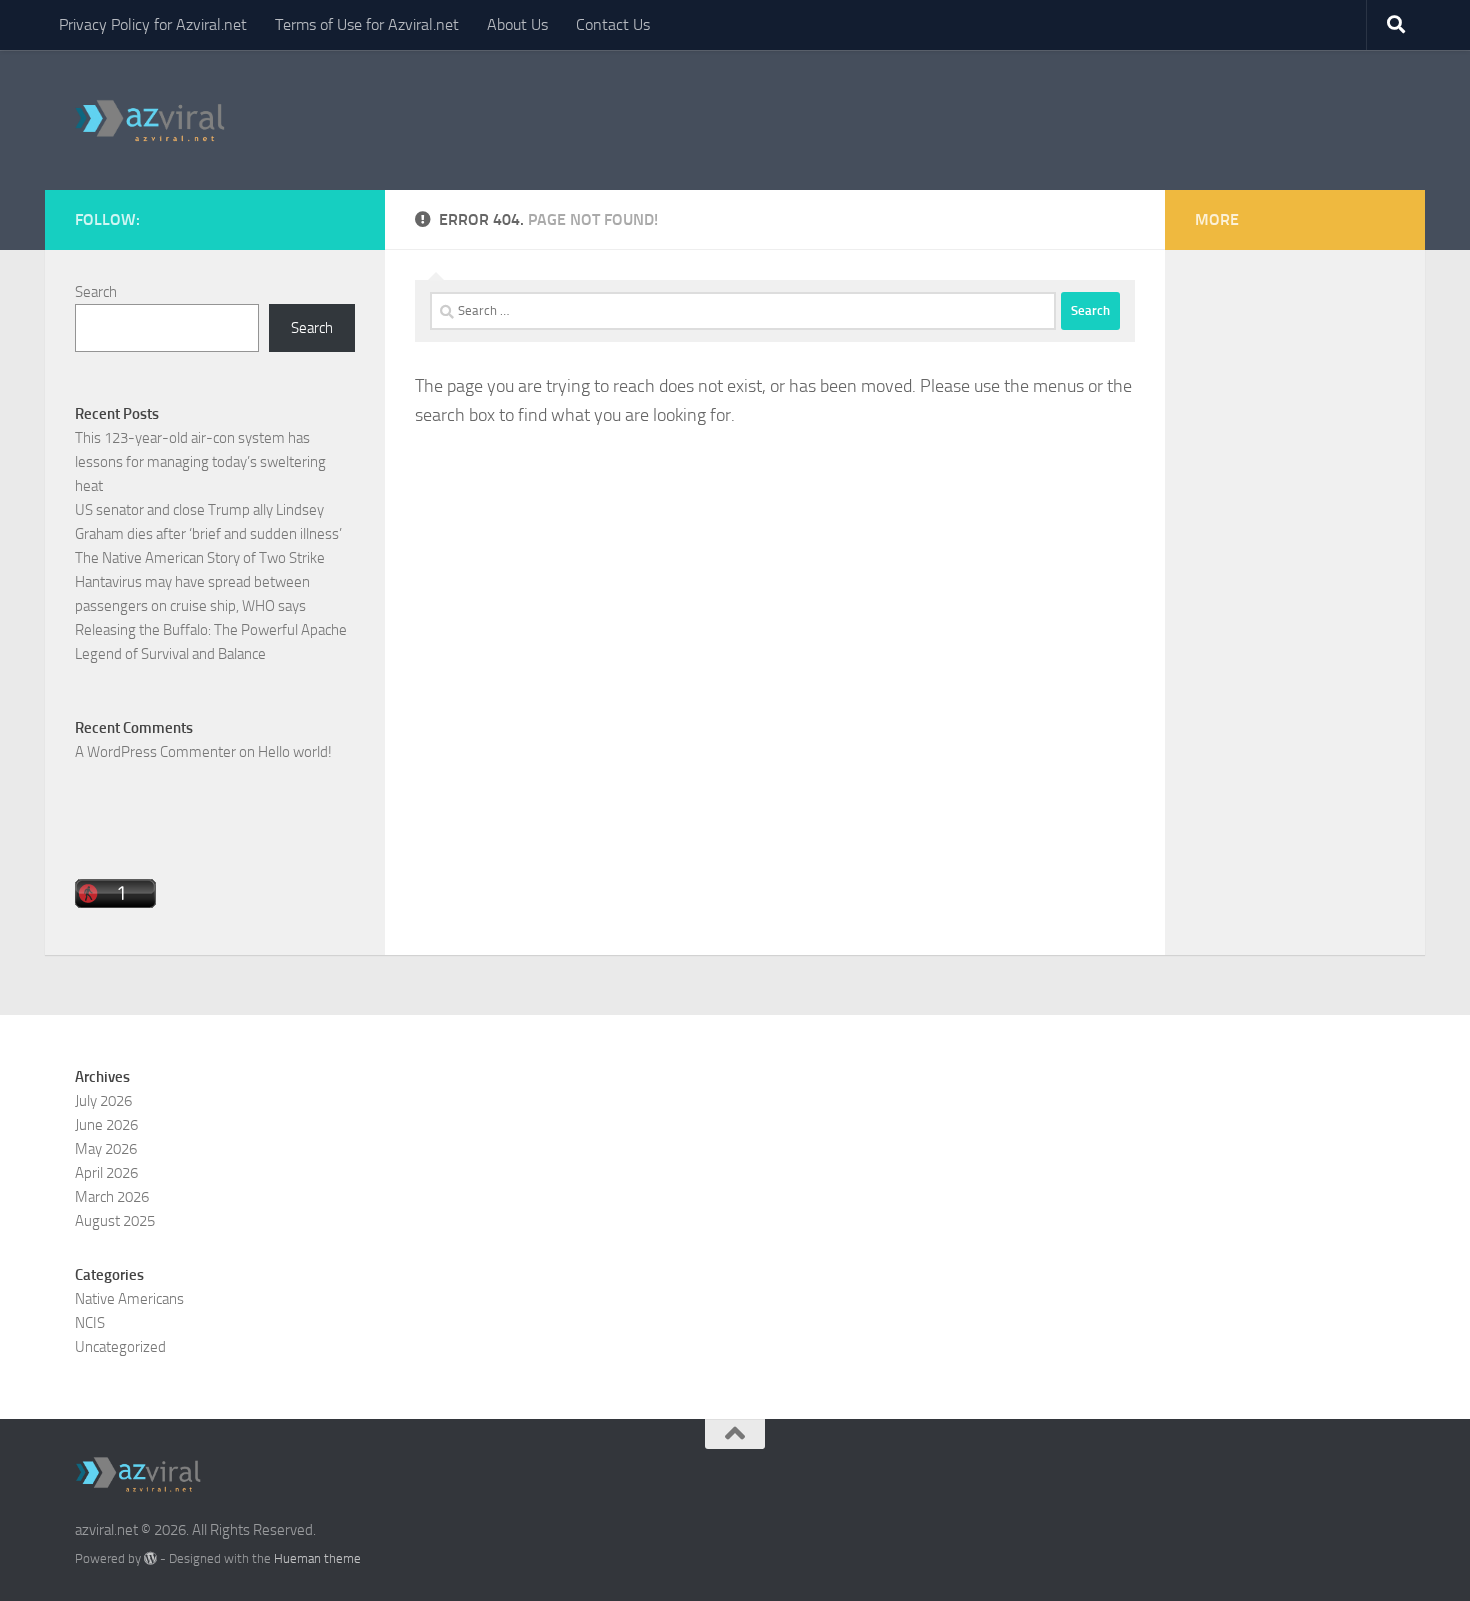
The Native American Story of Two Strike (200, 558)
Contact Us (613, 24)
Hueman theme (317, 1558)
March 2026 (112, 1197)
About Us (517, 24)
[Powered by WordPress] (150, 1558)
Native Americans (129, 1299)
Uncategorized (120, 1347)
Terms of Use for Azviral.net (367, 24)
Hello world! (295, 752)
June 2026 (106, 1125)
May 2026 (106, 1149)
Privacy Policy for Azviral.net (153, 24)
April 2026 (106, 1173)
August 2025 (115, 1221)
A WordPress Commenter (155, 752)
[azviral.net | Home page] (150, 120)
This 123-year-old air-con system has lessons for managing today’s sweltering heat (200, 462)
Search (96, 292)
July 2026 (103, 1101)
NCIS (90, 1323)
